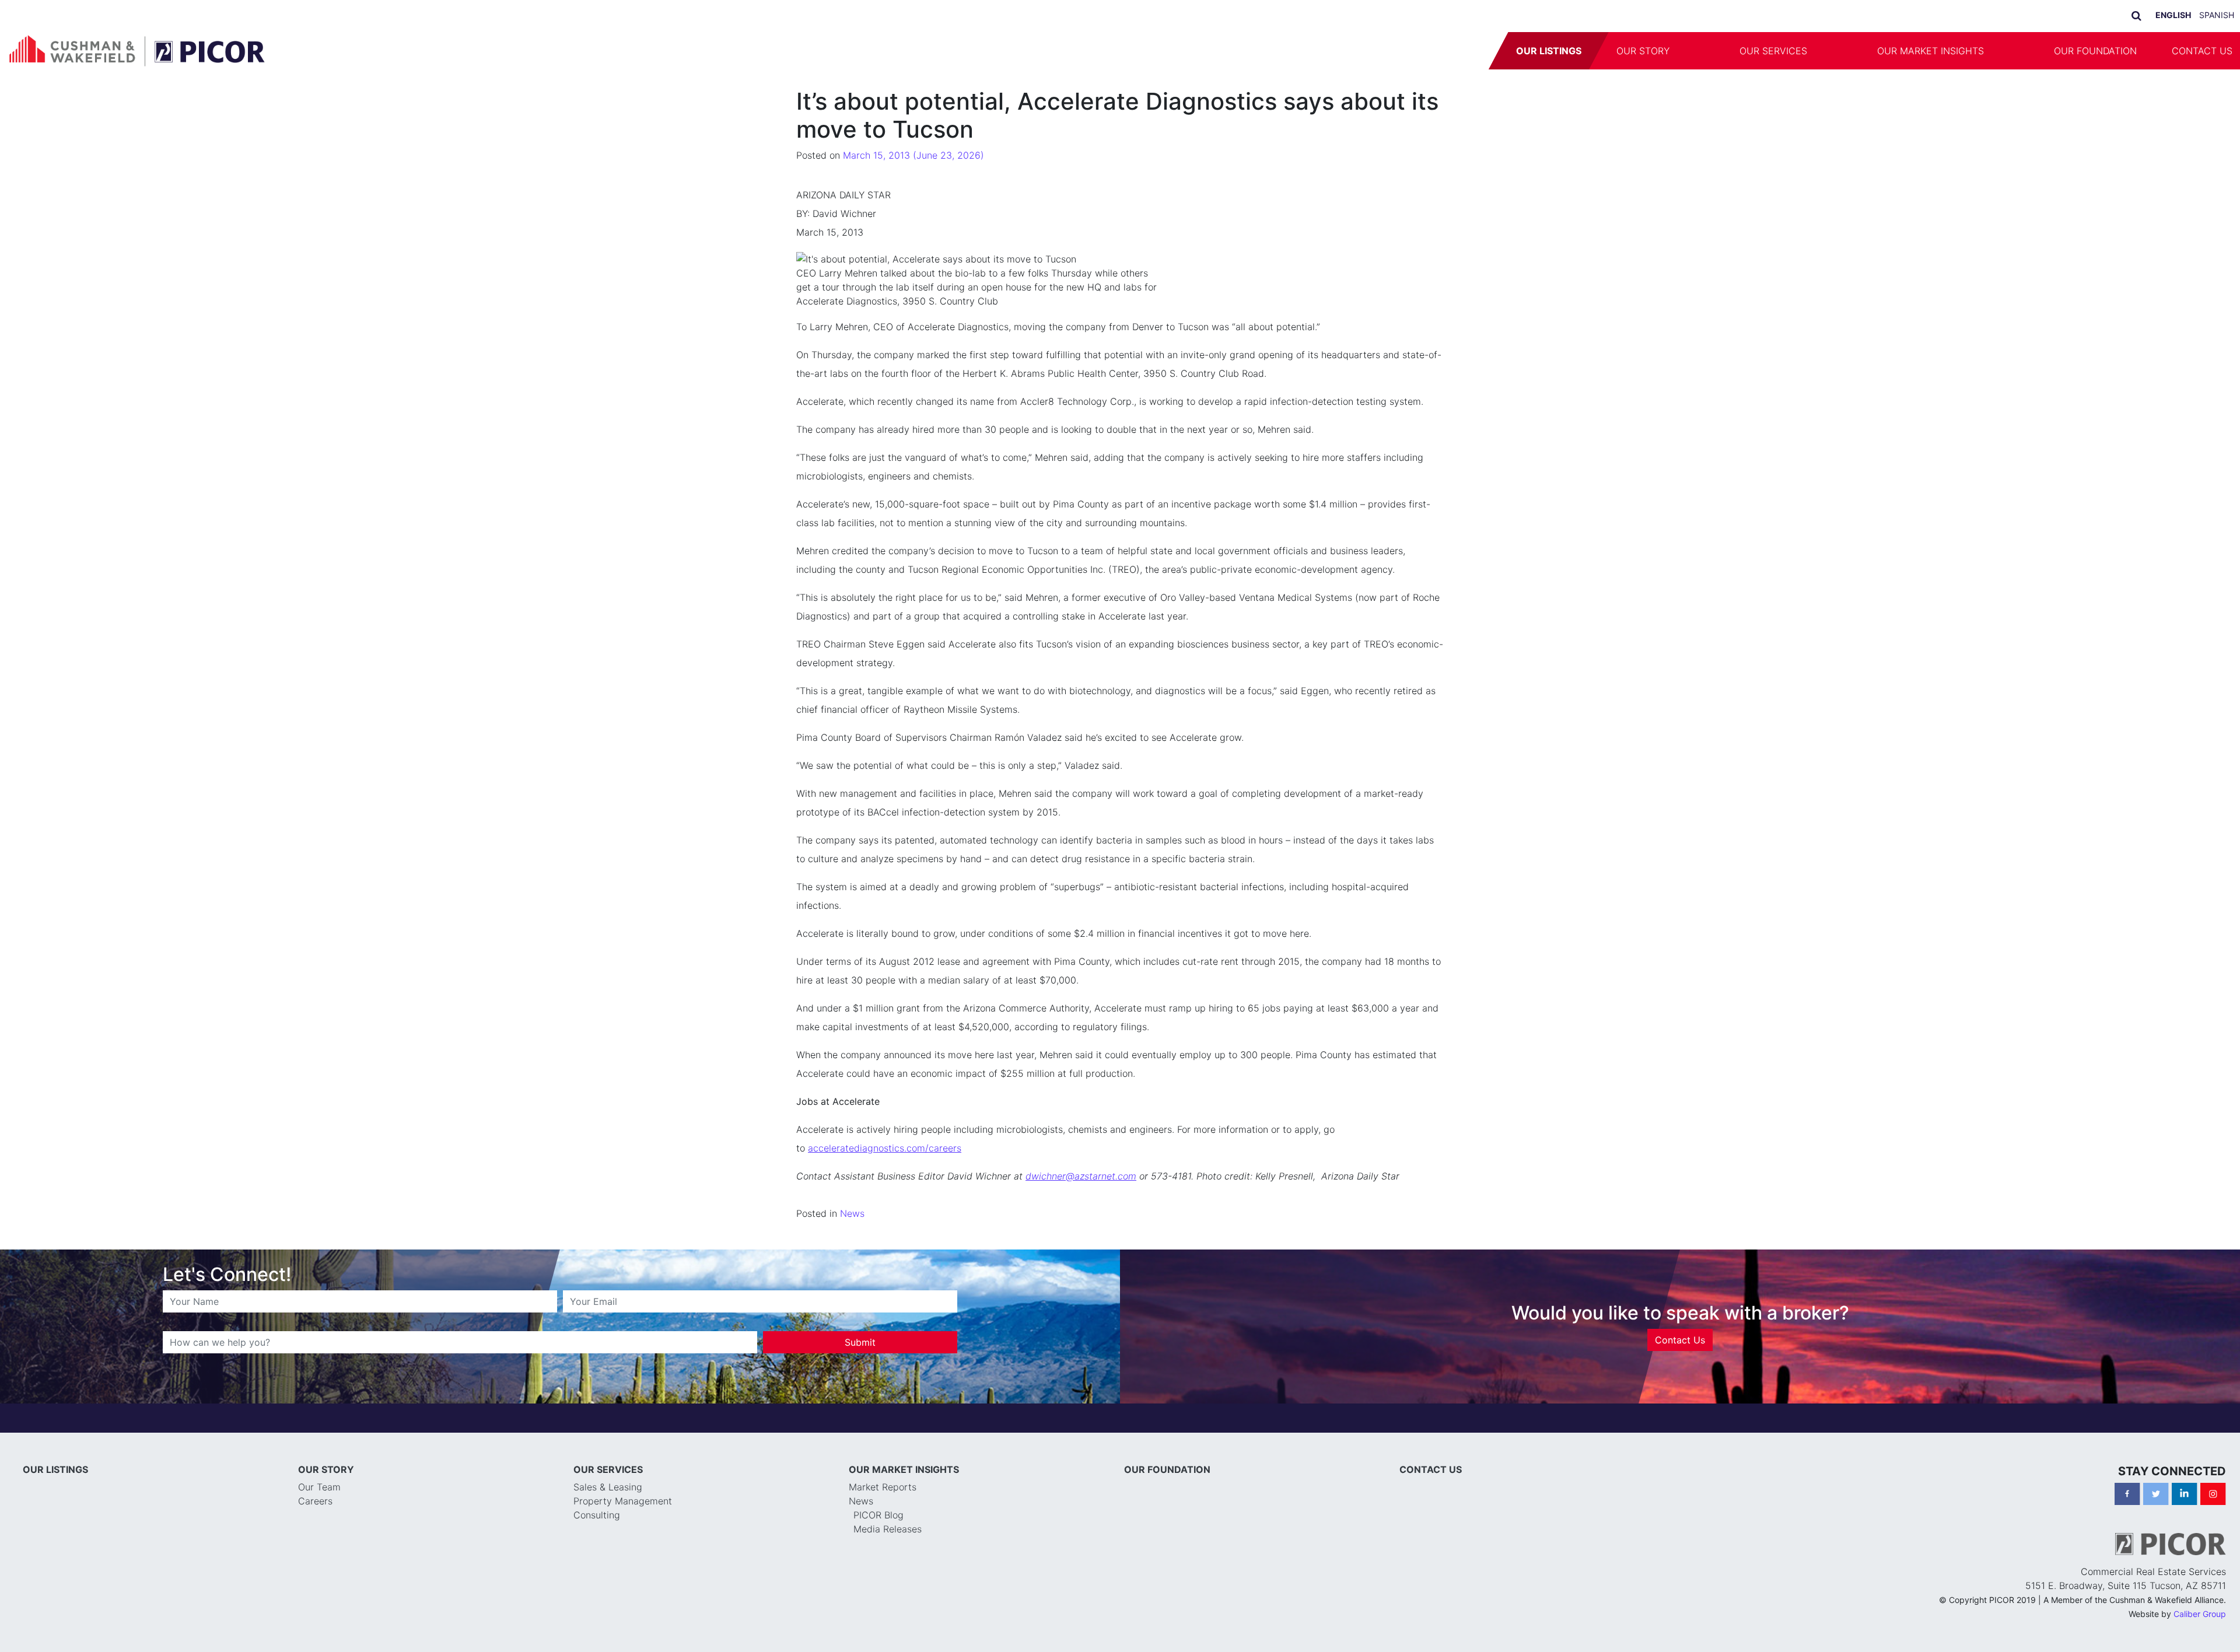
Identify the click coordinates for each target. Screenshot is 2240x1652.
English (2173, 15)
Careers (315, 1501)
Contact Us (1680, 1340)
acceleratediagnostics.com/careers (885, 1148)
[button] (1704, 51)
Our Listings (1549, 51)
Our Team (319, 1487)
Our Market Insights (1931, 51)
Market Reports (883, 1487)
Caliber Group (2200, 1614)
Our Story (1643, 51)
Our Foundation (2095, 51)
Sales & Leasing (608, 1487)
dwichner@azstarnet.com (1081, 1176)
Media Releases (888, 1529)
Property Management (623, 1501)
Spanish (2217, 15)
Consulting (597, 1515)
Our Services (1773, 51)
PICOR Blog (878, 1515)
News (852, 1213)
